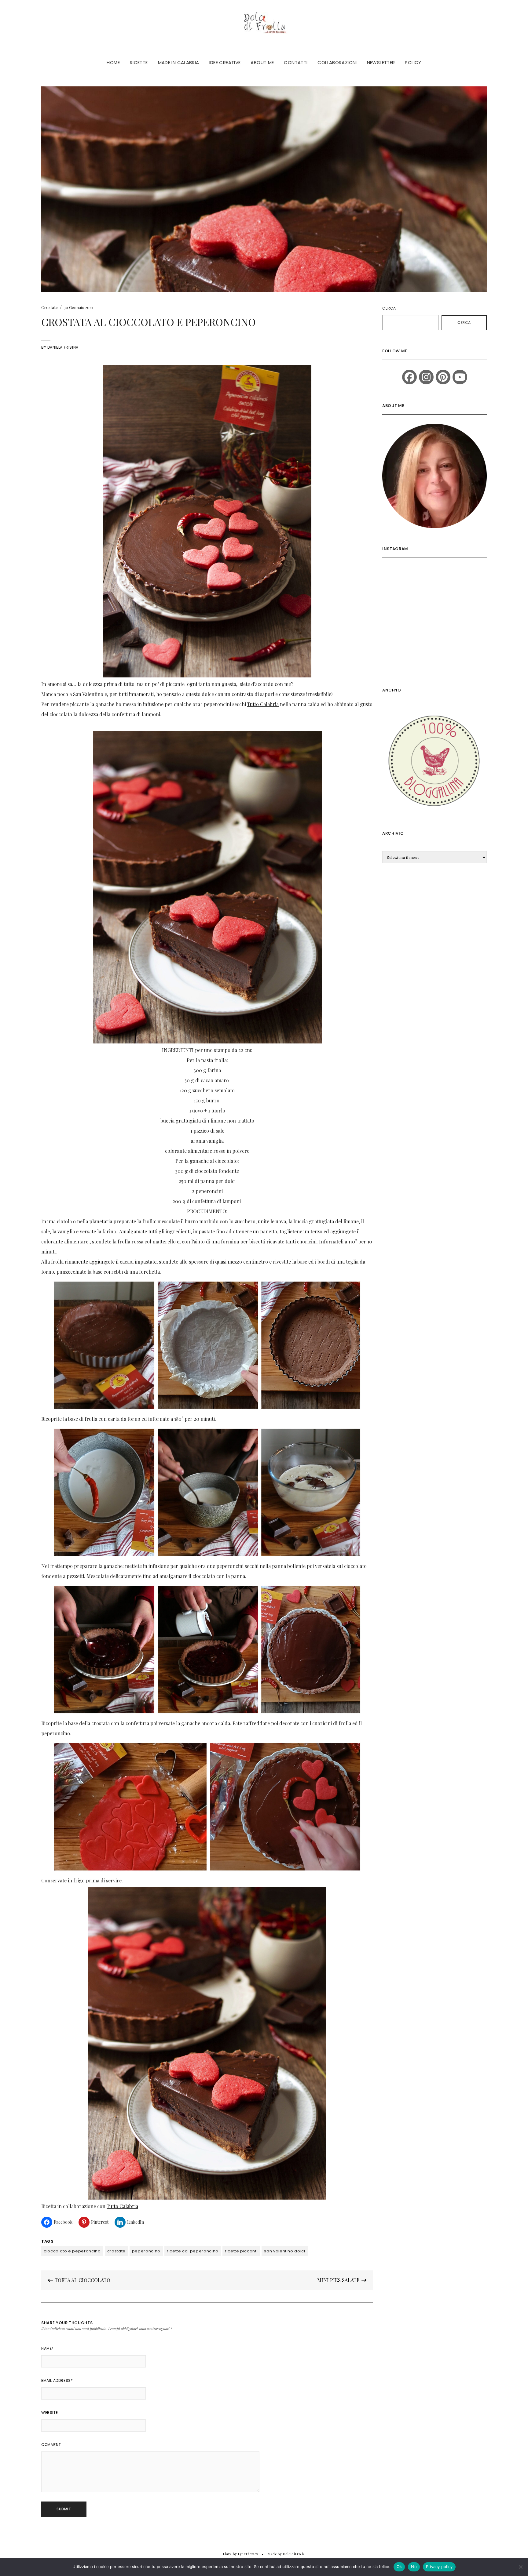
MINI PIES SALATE (339, 2280)
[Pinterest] (443, 377)
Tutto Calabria (263, 704)
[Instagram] (426, 377)
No (414, 2567)
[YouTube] (460, 377)
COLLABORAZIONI (337, 62)
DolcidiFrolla (294, 2554)
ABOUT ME (262, 62)
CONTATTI (296, 62)
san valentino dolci (284, 2251)
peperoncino (146, 2251)
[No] (520, 2567)
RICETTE (139, 62)
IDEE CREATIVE (225, 62)
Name (48, 2348)
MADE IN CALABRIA (179, 62)
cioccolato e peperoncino (72, 2251)
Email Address (57, 2380)
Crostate (50, 307)
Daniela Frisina (63, 347)
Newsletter (381, 62)
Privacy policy (439, 2567)
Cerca (389, 308)
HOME (113, 62)
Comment (51, 2445)
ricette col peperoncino (193, 2251)
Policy (413, 62)
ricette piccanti (241, 2251)
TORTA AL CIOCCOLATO (82, 2280)
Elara (227, 2554)
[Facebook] (409, 377)
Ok (399, 2567)
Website (50, 2413)
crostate (116, 2251)
